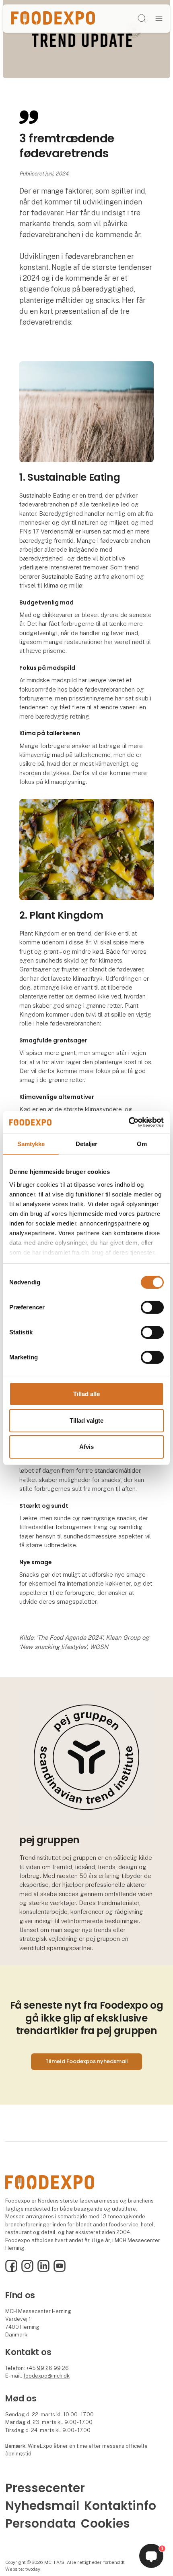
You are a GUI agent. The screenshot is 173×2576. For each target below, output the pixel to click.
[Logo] (53, 18)
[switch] (152, 1307)
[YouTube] (60, 2270)
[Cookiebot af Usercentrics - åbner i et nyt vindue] (129, 1122)
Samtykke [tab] (31, 1143)
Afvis (86, 1447)
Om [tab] (142, 1143)
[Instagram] (27, 2270)
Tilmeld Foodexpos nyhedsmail (87, 2061)
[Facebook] (11, 2270)
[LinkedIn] (43, 2270)
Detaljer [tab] (87, 1143)
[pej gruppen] (86, 1756)
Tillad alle (86, 1394)
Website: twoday (23, 2569)
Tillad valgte (86, 1420)
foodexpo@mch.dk (46, 2376)
